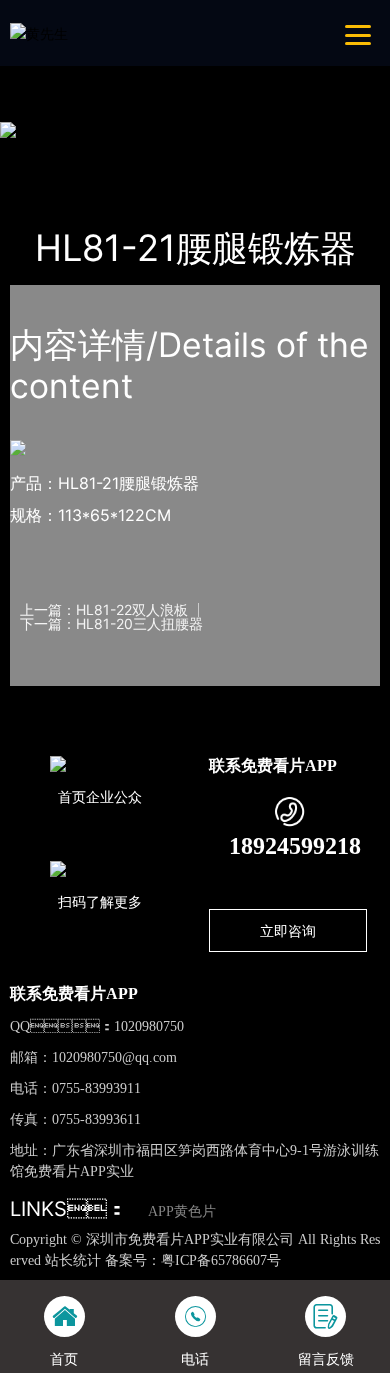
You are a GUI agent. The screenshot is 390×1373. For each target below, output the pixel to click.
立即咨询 (288, 930)
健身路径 (224, 155)
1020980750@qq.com (114, 1057)
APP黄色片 (182, 1211)
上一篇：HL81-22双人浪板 (104, 610)
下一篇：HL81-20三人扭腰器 (111, 624)
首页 (44, 155)
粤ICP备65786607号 (221, 1260)
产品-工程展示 (127, 155)
